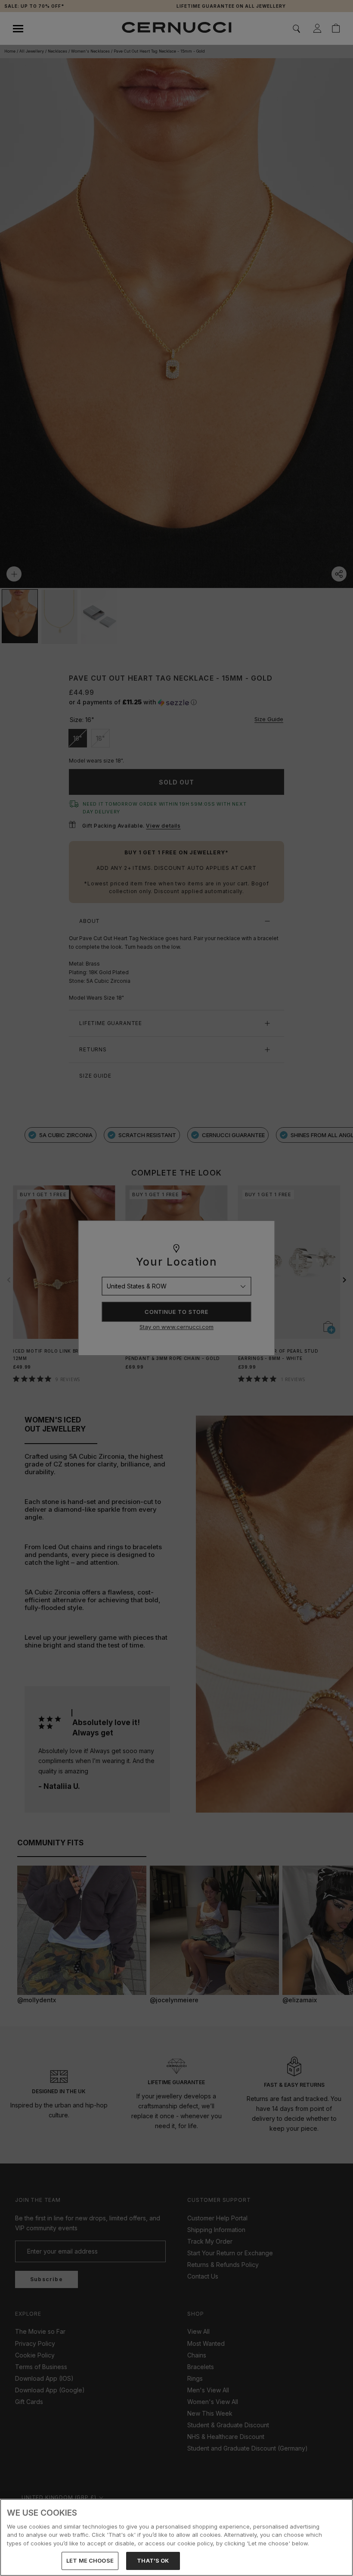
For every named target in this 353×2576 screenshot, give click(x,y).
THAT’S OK (153, 2560)
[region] (176, 2537)
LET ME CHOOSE (90, 2560)
